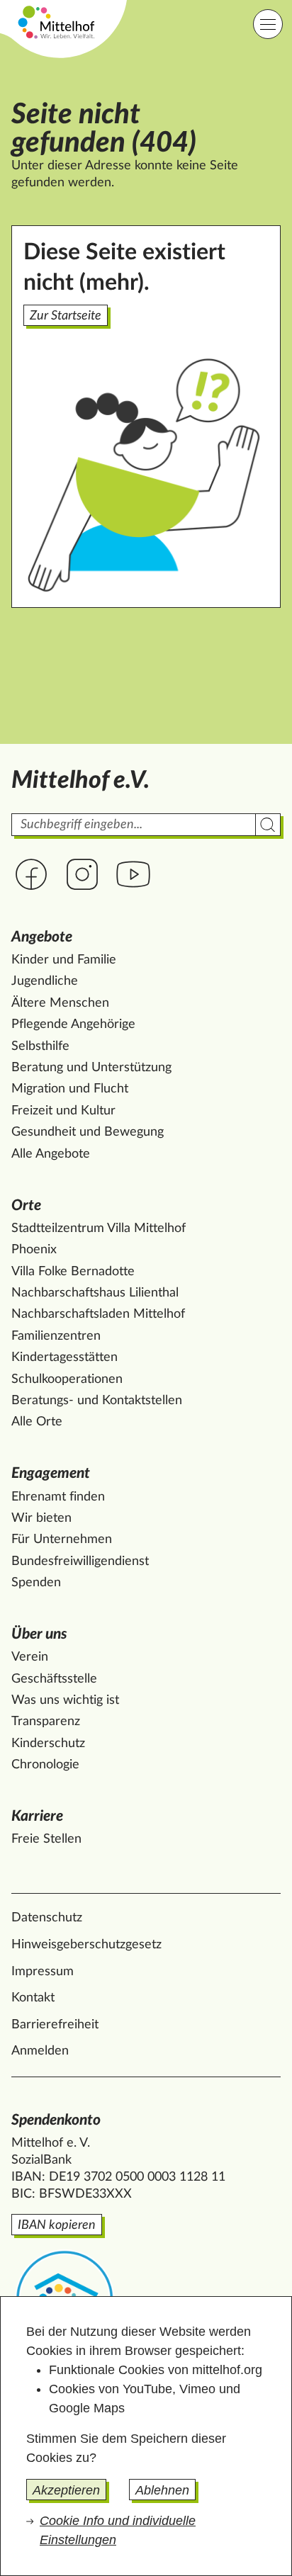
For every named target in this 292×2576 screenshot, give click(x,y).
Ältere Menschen (60, 1003)
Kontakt (33, 1998)
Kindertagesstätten (64, 1357)
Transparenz (46, 1722)
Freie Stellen (46, 1839)
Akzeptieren (66, 2490)
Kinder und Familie (64, 960)
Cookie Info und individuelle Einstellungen (118, 2530)
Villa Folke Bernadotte (73, 1272)
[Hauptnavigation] (268, 24)
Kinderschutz (48, 1744)
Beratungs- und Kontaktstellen (97, 1401)
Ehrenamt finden (58, 1497)
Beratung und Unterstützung (91, 1068)
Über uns (39, 1634)
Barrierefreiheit (55, 2025)
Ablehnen (162, 2490)
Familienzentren (56, 1336)
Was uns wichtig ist (65, 1700)
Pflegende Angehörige (73, 1024)
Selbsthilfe (40, 1046)
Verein (30, 1657)
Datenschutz (47, 1918)
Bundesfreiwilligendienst (80, 1561)
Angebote (42, 937)
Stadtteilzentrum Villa (99, 1228)
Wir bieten (41, 1518)
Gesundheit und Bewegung (88, 1132)
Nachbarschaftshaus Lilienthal (95, 1293)
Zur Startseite (66, 316)
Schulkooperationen (67, 1379)
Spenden (36, 1583)
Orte (26, 1205)
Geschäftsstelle (54, 1679)
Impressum (43, 1972)
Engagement (51, 1473)
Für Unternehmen (62, 1540)
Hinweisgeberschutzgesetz (86, 1945)
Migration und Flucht (70, 1089)
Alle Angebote (51, 1154)
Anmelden (40, 2051)
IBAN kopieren (57, 2225)
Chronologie (45, 1765)
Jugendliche (45, 981)
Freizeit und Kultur (63, 1111)
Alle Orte (37, 1422)
